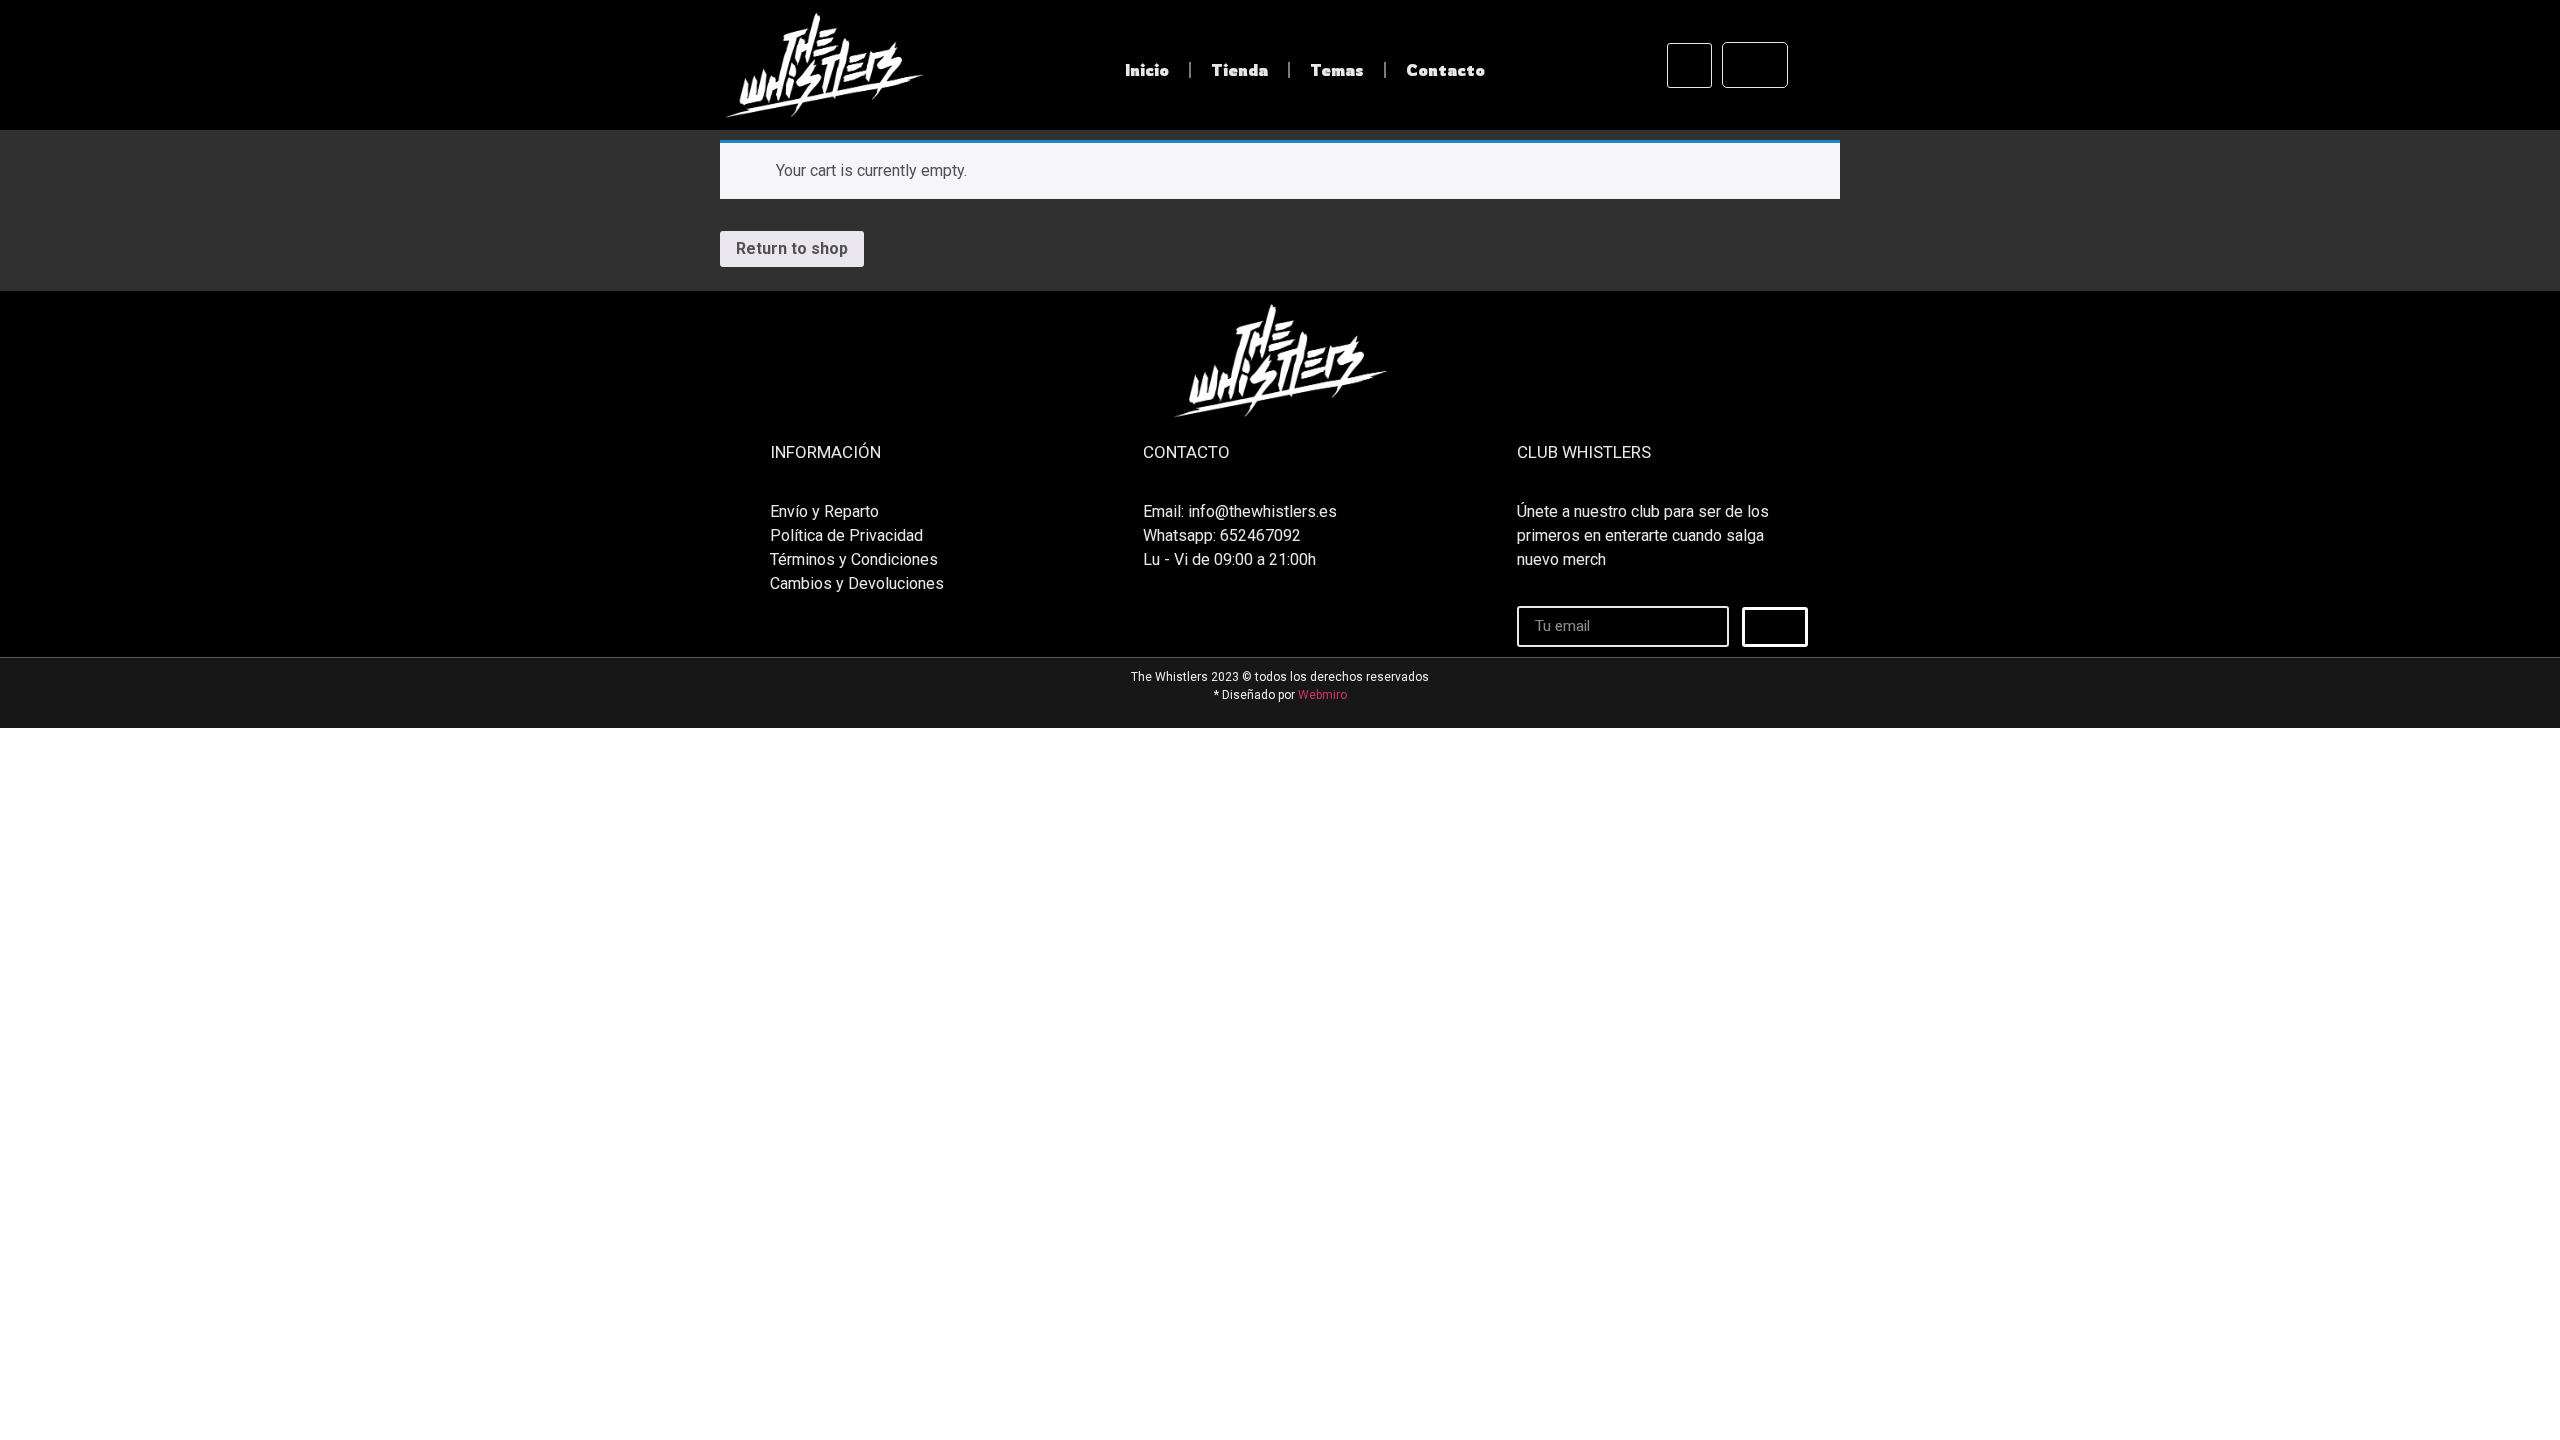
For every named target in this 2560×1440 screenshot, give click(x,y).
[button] (1689, 65)
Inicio (1147, 70)
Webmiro (1322, 695)
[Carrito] (1755, 65)
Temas (1337, 70)
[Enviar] (1775, 627)
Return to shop (792, 248)
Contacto (1445, 70)
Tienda (1239, 70)
